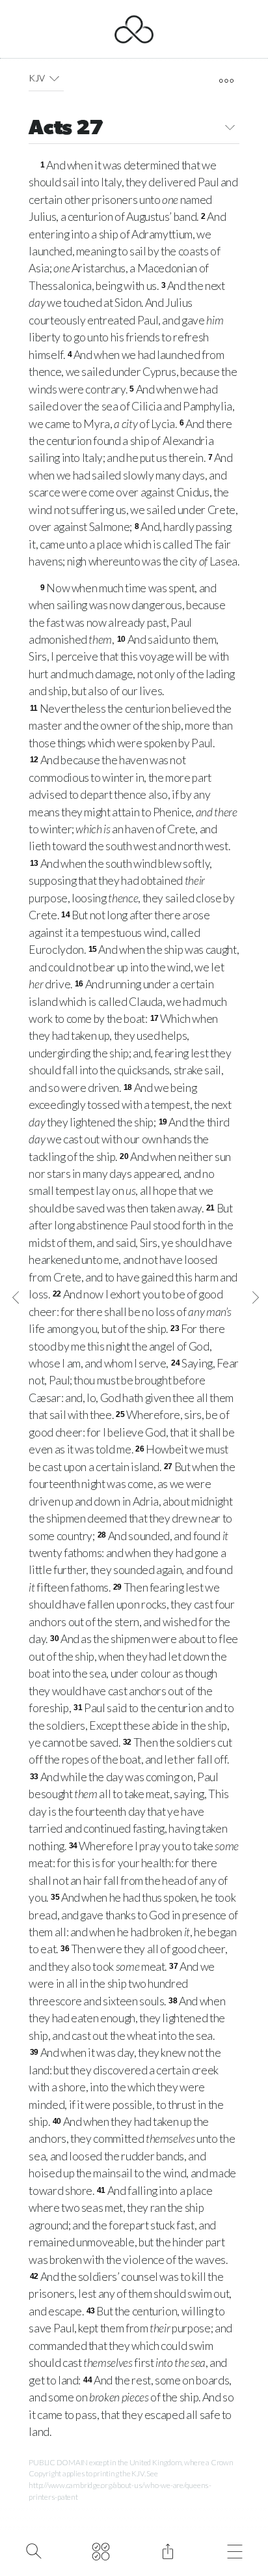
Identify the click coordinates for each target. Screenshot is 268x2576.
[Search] (33, 2550)
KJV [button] (36, 78)
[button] (54, 78)
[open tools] (226, 81)
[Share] (167, 2550)
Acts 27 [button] (66, 129)
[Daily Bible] (100, 2550)
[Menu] (235, 2550)
